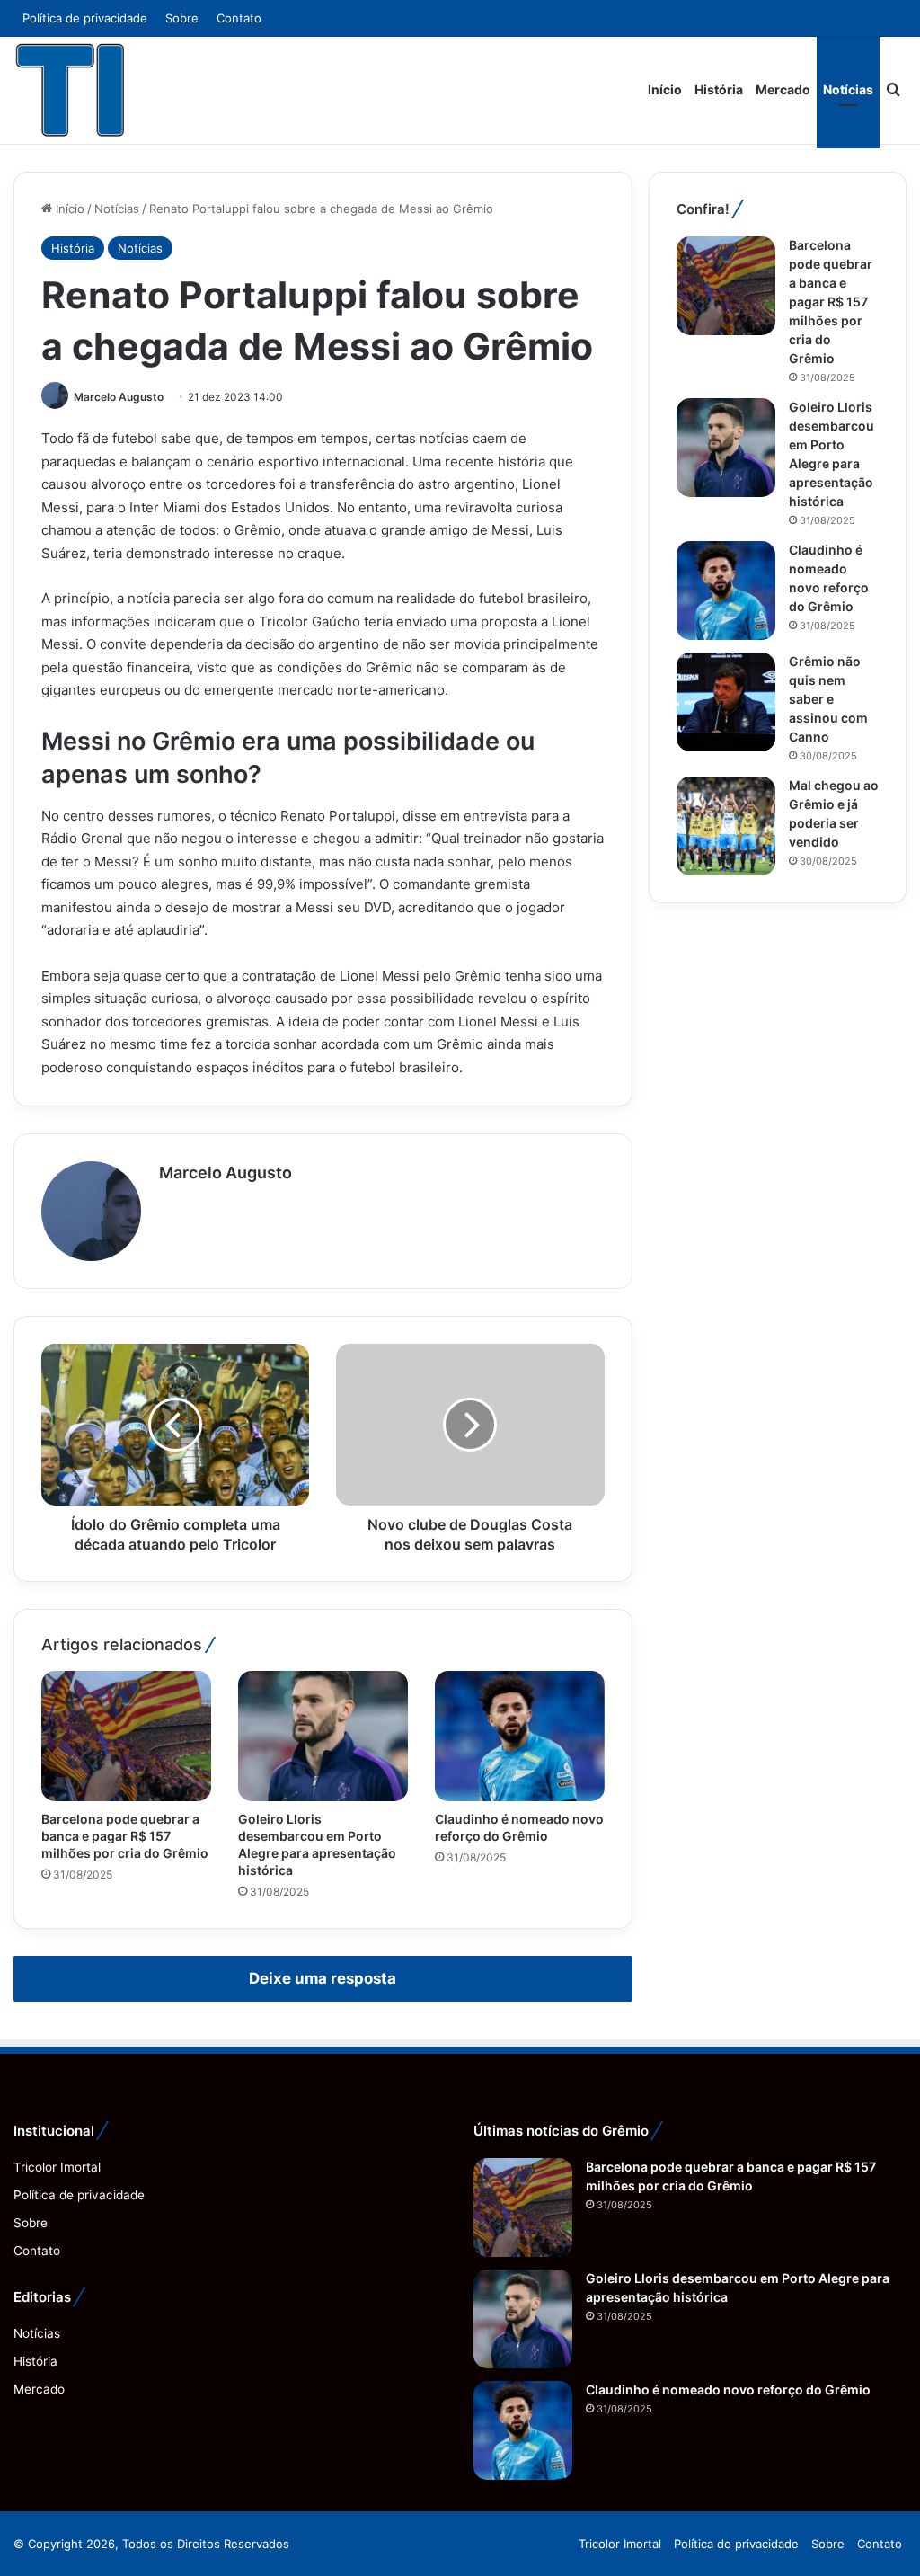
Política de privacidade (85, 18)
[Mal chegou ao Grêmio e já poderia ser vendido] (726, 826)
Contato (239, 18)
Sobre (182, 18)
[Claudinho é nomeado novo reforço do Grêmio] (520, 1736)
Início (665, 89)
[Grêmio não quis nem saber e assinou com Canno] (726, 702)
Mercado (783, 89)
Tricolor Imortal (57, 2167)
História (719, 89)
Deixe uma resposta (323, 1978)
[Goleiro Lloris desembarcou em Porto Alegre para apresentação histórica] (323, 1736)
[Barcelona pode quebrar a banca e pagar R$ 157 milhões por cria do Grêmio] (126, 1736)
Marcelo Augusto (119, 397)
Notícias (848, 89)
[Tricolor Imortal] (71, 90)
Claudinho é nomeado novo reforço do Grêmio (728, 2389)
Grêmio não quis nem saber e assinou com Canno (828, 699)
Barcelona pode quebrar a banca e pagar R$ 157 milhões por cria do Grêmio (125, 1836)
